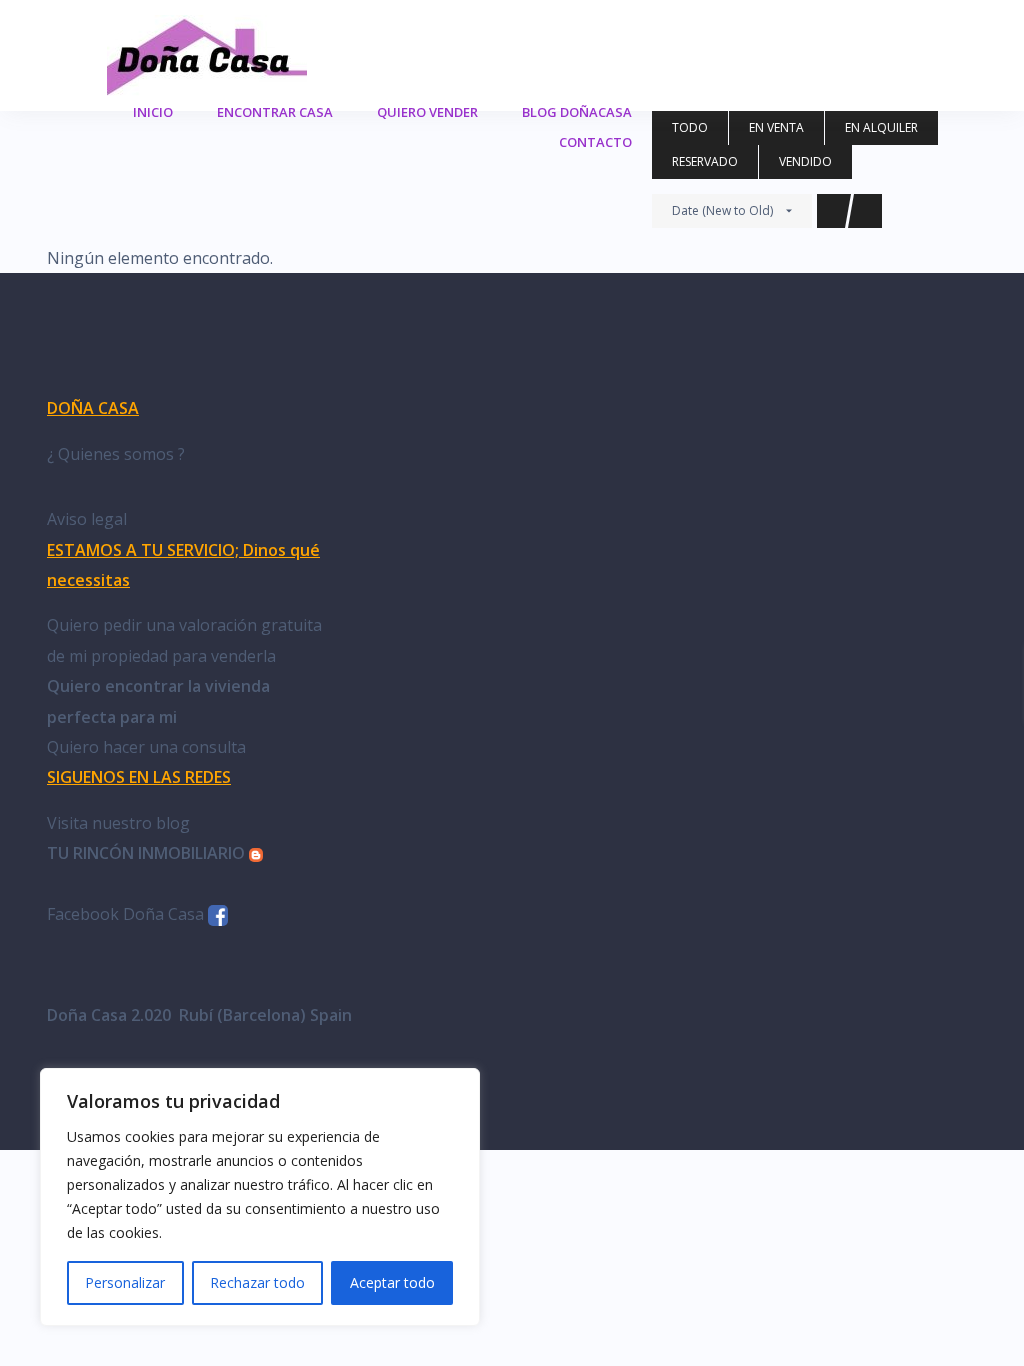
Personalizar (125, 1282)
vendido (805, 161)
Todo (690, 127)
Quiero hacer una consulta (146, 747)
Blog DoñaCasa (577, 112)
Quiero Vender (427, 112)
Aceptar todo (392, 1282)
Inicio (153, 112)
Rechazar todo (257, 1282)
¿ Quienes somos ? (116, 454)
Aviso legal (87, 519)
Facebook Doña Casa (127, 914)
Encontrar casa (275, 112)
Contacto (595, 142)
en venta (776, 127)
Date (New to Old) (722, 210)
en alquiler (881, 127)
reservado (705, 161)
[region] (260, 1197)
